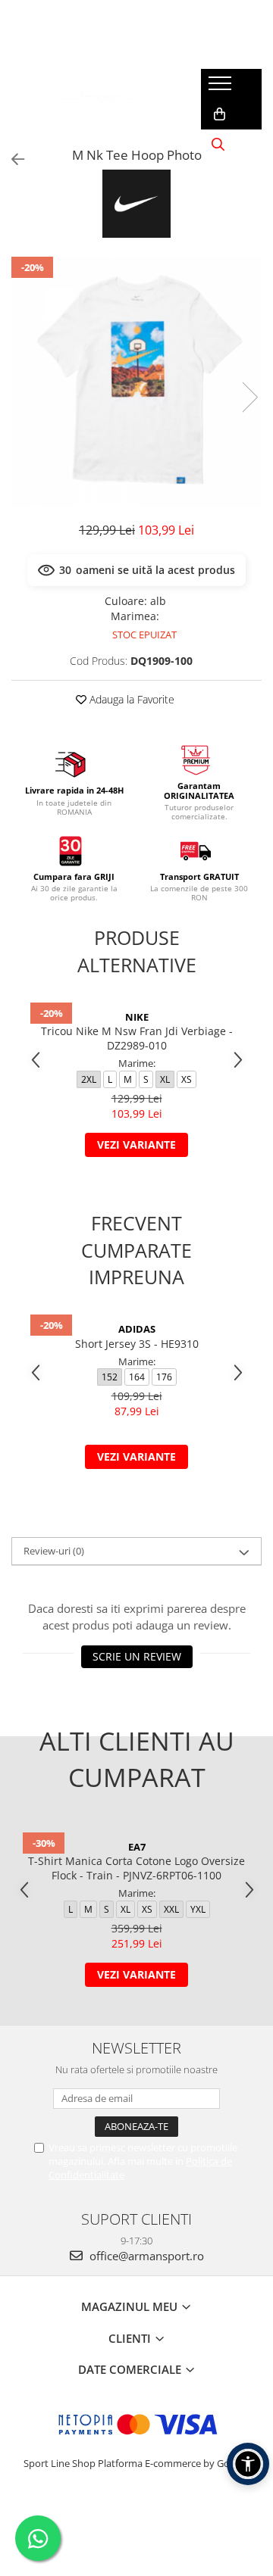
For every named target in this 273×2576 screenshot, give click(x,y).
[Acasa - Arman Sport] (95, 99)
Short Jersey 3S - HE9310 (137, 1344)
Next (249, 397)
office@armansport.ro (145, 2256)
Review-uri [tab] (54, 1551)
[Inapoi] (11, 159)
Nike (137, 1017)
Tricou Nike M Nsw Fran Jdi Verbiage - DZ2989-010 (137, 1038)
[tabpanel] (136, 382)
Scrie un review (137, 1656)
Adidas (137, 1329)
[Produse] (222, 88)
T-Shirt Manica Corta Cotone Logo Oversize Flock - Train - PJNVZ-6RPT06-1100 (136, 1868)
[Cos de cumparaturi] (220, 114)
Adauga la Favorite (130, 699)
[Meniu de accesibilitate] (248, 2464)
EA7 (137, 1847)
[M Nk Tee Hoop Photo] (136, 382)
